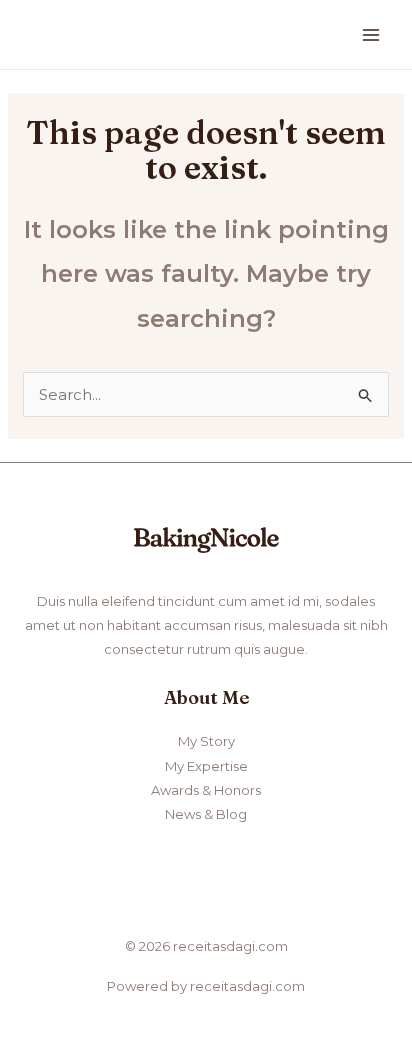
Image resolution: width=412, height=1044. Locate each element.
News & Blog (206, 814)
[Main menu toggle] (371, 34)
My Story (206, 741)
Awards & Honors (206, 790)
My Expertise (206, 766)
